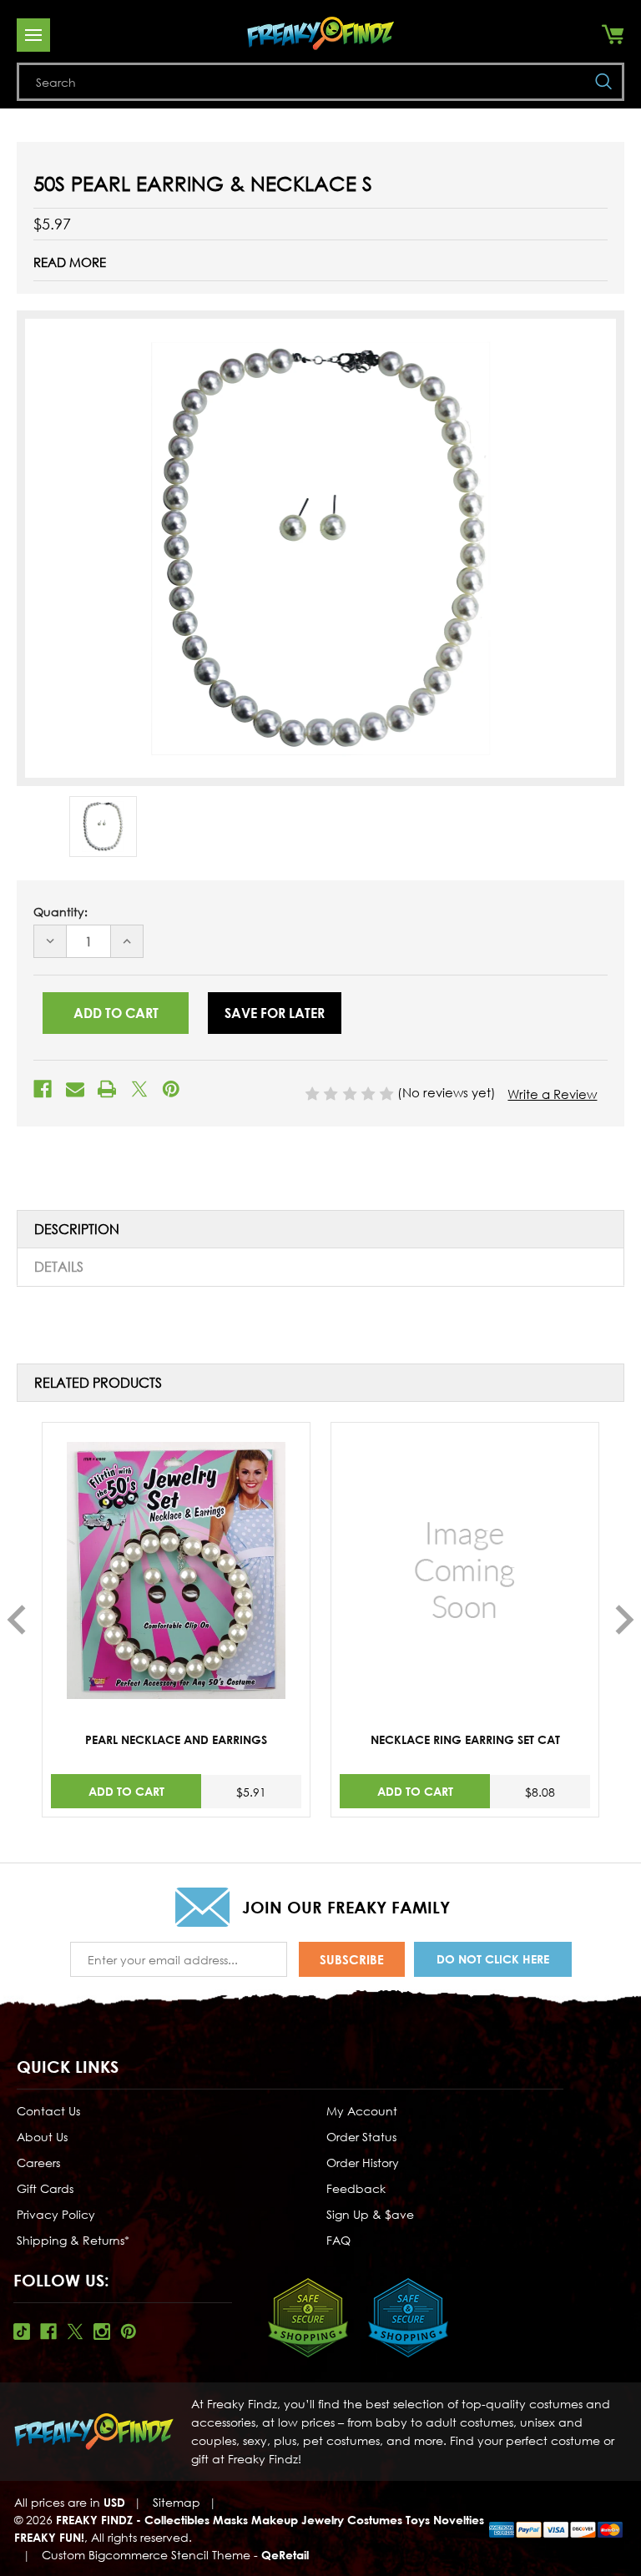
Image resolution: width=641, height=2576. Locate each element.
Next (625, 1620)
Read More (70, 262)
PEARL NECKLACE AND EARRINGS (176, 1739)
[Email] (75, 1089)
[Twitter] (139, 1089)
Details (59, 1267)
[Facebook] (43, 1089)
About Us (42, 2137)
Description (77, 1229)
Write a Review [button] (552, 1094)
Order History (363, 2163)
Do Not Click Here (493, 1959)
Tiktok (22, 2332)
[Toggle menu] (33, 35)
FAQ (338, 2240)
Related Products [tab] (98, 1383)
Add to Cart (126, 1791)
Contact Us (48, 2111)
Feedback (356, 2188)
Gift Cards (45, 2188)
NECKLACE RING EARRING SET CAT (465, 1739)
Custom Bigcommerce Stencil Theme (146, 2555)
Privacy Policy (56, 2214)
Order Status (361, 2137)
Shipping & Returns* (73, 2240)
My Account (362, 2111)
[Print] (107, 1089)
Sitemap (177, 2502)
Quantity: (61, 912)
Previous (16, 1620)
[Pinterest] (171, 1089)
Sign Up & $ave (370, 2214)
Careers (38, 2163)
